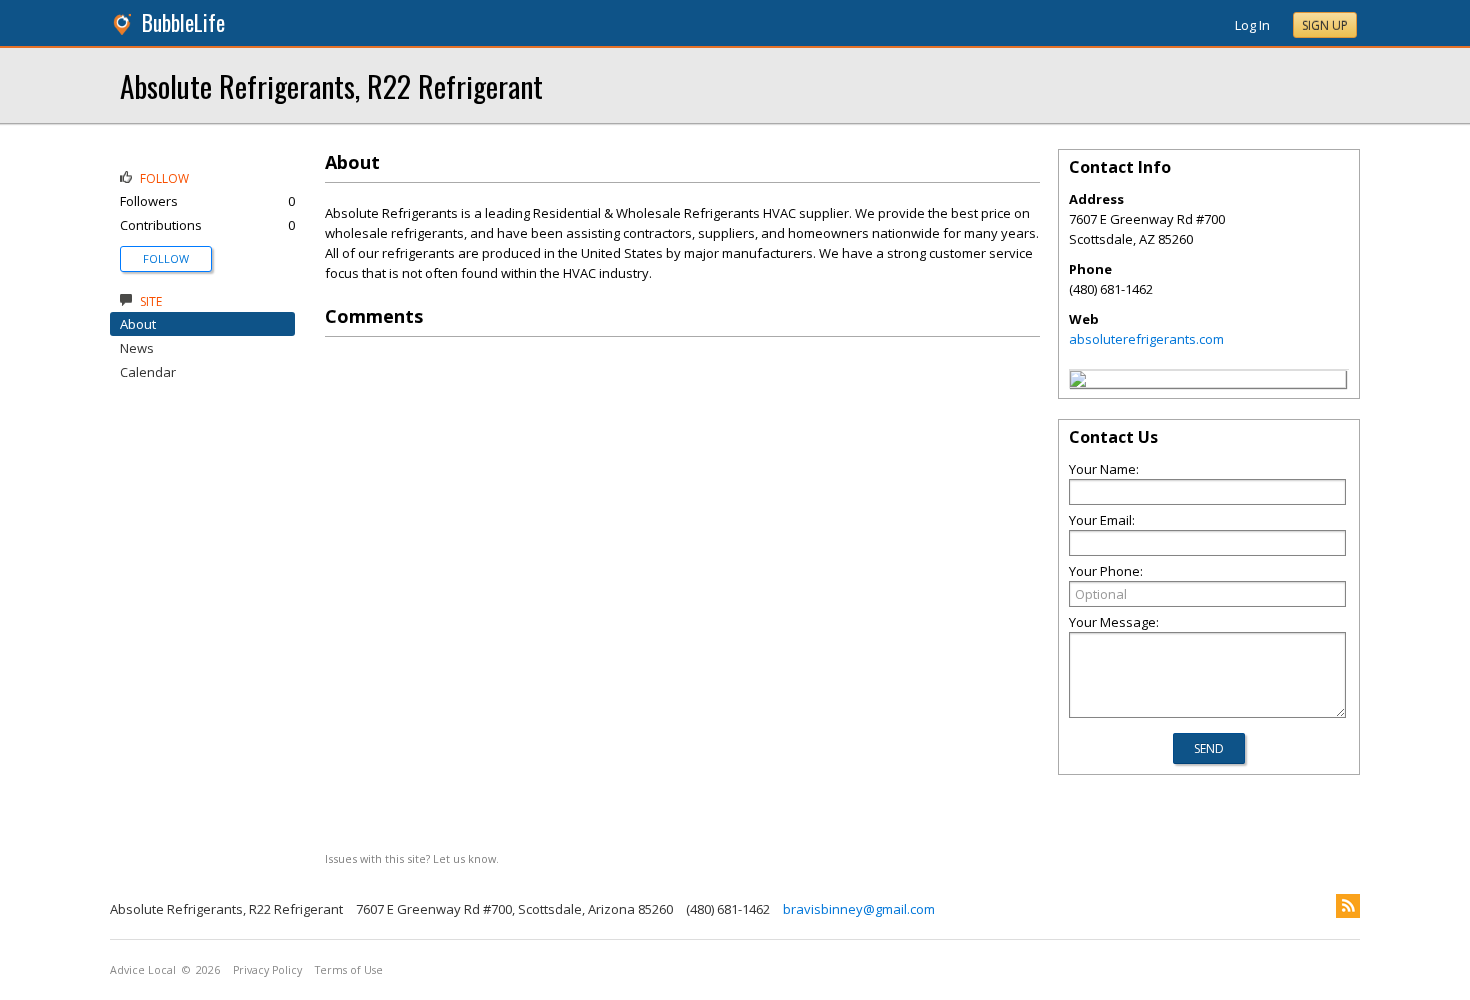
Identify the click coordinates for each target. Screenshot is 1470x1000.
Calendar (148, 372)
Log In (1252, 25)
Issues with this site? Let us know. (412, 858)
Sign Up (1325, 25)
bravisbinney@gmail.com (859, 909)
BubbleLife (183, 22)
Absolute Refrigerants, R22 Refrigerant (331, 85)
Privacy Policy (267, 970)
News (137, 348)
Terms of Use (349, 970)
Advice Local (143, 970)
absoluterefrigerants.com (1146, 339)
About (138, 324)
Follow (166, 258)
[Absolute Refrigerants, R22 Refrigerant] (1078, 382)
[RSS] (1348, 906)
